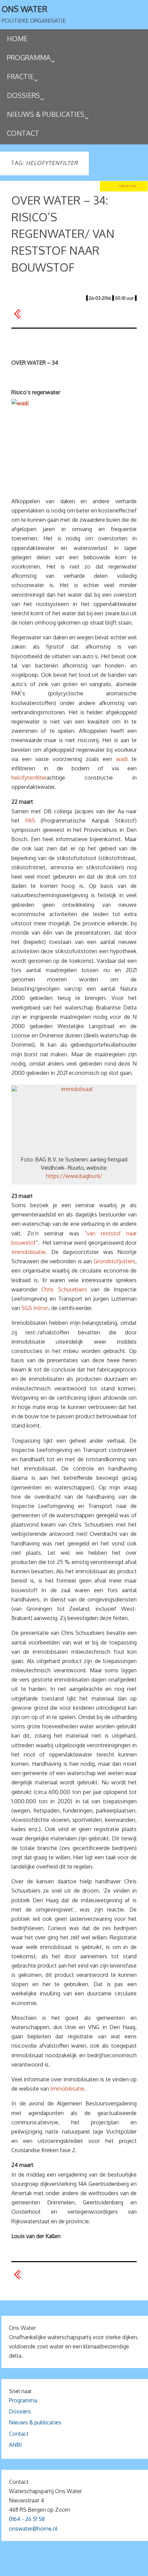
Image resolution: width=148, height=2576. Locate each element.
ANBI (15, 2445)
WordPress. (115, 2568)
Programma (23, 2400)
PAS (30, 821)
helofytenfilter (29, 778)
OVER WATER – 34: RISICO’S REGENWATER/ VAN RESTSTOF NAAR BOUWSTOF (63, 234)
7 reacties (127, 186)
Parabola (86, 2568)
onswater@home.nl (33, 2529)
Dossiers (20, 2411)
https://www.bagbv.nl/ (74, 1176)
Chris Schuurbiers (64, 1289)
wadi (122, 759)
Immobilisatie (28, 1252)
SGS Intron (35, 1308)
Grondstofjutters (114, 1261)
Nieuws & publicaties (35, 2422)
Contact (19, 2434)
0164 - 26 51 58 (27, 2519)
